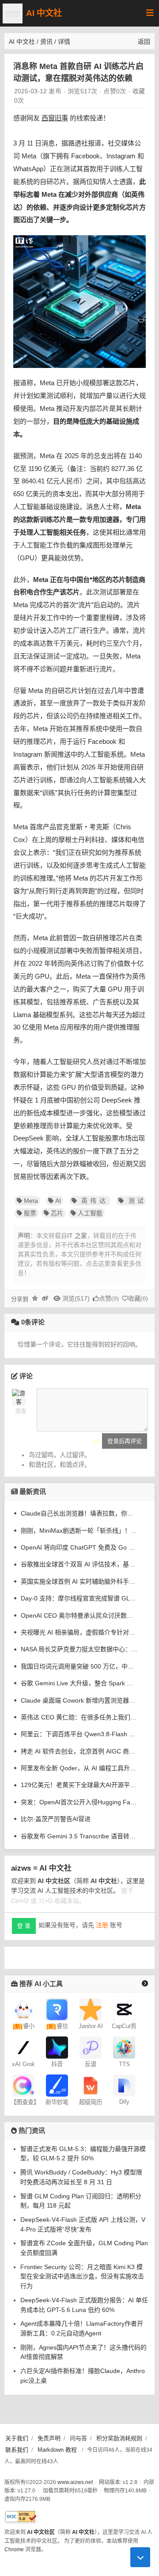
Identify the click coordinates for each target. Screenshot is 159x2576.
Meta (31, 1201)
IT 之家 (77, 1236)
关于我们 (17, 2438)
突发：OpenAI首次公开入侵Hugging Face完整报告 (79, 1802)
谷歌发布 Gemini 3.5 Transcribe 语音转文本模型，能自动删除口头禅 (79, 1836)
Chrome (14, 2549)
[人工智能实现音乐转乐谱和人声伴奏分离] (91, 2047)
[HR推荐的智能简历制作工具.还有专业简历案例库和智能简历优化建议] (91, 2085)
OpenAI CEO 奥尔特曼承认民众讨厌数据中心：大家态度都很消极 (79, 1615)
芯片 (57, 1213)
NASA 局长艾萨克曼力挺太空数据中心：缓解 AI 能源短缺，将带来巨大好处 (79, 1649)
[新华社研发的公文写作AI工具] (57, 2085)
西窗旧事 (55, 118)
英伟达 (93, 1201)
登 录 (24, 1926)
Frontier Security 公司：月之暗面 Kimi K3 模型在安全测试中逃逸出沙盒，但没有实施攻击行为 (82, 2276)
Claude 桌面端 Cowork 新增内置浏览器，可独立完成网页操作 (79, 1700)
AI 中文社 (44, 13)
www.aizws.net (75, 2482)
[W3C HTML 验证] (21, 2517)
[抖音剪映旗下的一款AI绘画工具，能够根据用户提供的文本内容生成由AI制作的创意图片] (57, 2047)
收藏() (138, 1299)
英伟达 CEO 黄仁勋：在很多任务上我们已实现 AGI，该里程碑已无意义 (79, 1717)
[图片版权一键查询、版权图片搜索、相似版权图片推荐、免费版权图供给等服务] (23, 2085)
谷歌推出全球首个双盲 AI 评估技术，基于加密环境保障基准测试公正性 (79, 1564)
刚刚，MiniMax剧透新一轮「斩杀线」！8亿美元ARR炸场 (79, 1531)
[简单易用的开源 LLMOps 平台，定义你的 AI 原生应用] (124, 2085)
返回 (144, 42)
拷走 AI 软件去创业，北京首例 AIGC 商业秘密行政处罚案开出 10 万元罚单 (79, 1751)
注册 (102, 1925)
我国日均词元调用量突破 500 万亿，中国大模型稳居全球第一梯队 (79, 1666)
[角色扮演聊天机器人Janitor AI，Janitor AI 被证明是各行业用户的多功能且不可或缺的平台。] (91, 2009)
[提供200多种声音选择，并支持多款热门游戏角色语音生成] (124, 2047)
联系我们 (17, 2450)
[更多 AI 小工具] (145, 1983)
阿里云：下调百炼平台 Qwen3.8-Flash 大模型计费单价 (79, 1734)
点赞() (109, 1299)
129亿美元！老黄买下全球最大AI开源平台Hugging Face (79, 1785)
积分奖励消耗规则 (119, 2438)
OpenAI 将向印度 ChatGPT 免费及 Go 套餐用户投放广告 (79, 1547)
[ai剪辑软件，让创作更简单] (124, 2009)
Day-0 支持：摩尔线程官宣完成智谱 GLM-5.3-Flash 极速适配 (79, 1598)
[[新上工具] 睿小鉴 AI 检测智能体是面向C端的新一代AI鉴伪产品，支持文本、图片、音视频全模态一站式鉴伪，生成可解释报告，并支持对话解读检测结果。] (23, 2009)
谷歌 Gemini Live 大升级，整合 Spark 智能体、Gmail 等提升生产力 (79, 1683)
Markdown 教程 (57, 2450)
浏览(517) (76, 1298)
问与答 (78, 2438)
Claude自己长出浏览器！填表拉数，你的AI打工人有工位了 (79, 1513)
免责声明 (49, 2438)
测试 (134, 1201)
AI (58, 1201)
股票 (30, 1213)
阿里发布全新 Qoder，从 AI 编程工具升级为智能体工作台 (79, 1768)
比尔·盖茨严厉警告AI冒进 (56, 1819)
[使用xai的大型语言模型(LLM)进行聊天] (23, 2047)
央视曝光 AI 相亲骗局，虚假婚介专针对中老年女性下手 (79, 1632)
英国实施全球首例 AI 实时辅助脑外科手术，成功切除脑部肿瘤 (79, 1581)
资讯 (46, 42)
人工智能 (90, 1213)
